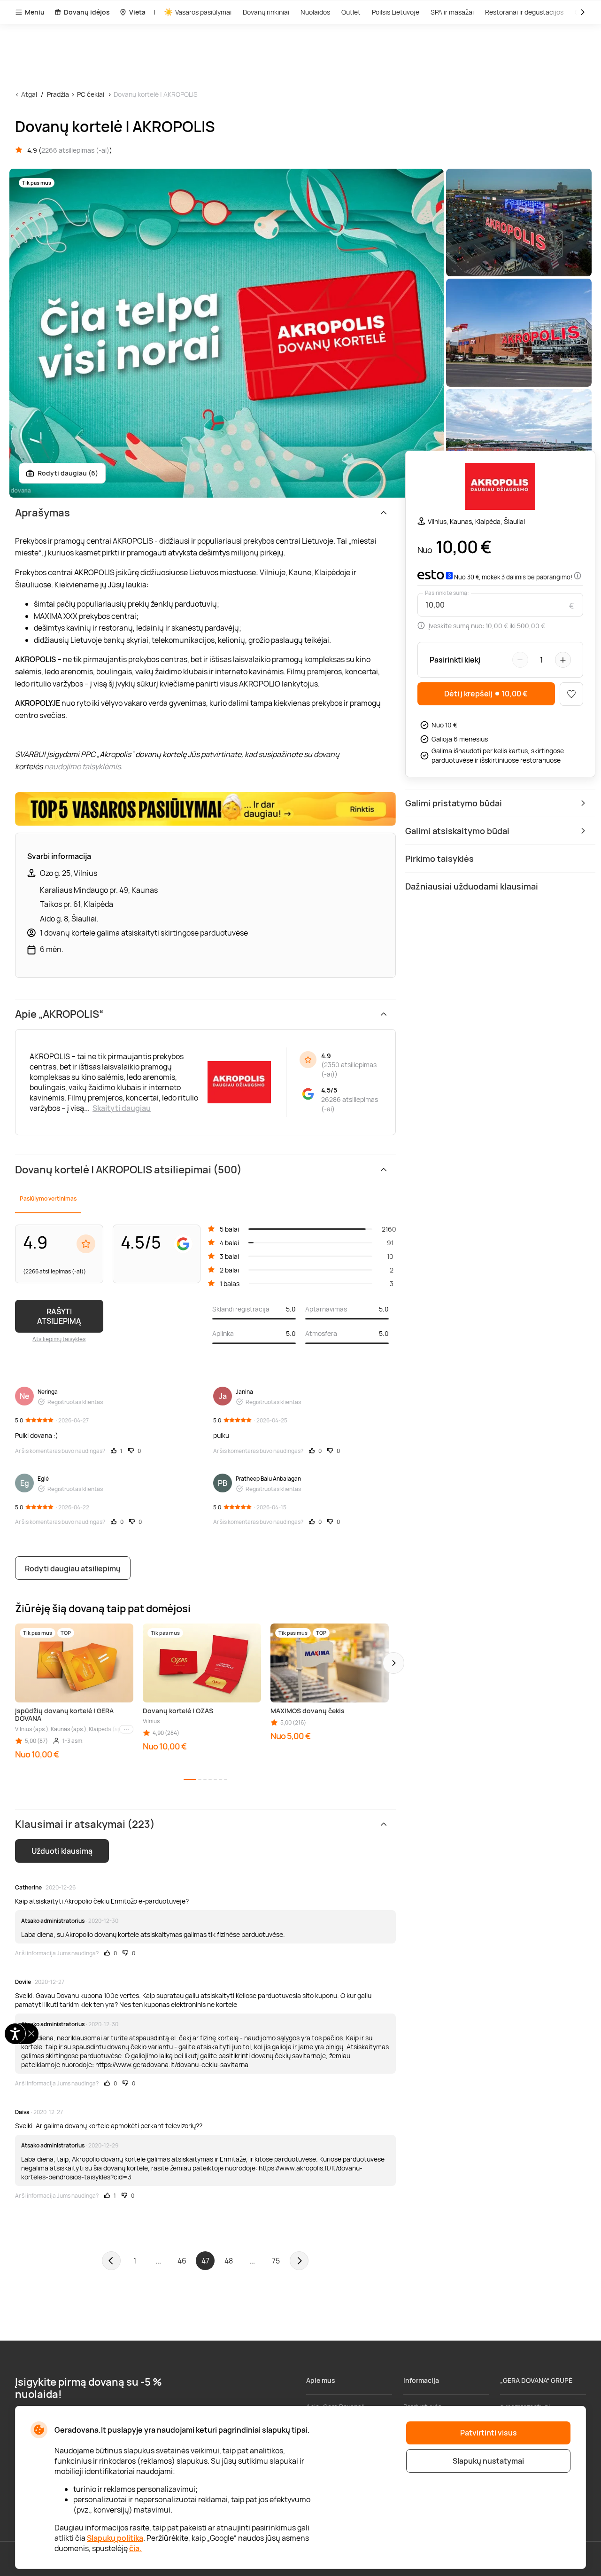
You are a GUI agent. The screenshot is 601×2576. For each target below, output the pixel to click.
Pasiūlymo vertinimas (48, 1198)
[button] (393, 1663)
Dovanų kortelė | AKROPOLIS (156, 94)
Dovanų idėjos (87, 12)
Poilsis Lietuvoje (396, 12)
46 (182, 2261)
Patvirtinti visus (489, 2433)
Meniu (35, 12)
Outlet (351, 12)
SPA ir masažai (452, 12)
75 (276, 2261)
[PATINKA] (571, 694)
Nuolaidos (315, 12)
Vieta (137, 12)
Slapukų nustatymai (488, 2461)
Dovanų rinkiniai (266, 12)
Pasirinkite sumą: (447, 593)
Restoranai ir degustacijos (524, 12)
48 (229, 2261)
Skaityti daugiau (122, 1108)
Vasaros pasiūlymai (203, 12)
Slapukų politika (115, 2538)
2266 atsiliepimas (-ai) (75, 150)
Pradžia (58, 94)
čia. (135, 2548)
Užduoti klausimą (62, 1851)
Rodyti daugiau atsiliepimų (73, 1569)
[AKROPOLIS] (500, 488)
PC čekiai (91, 94)
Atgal (29, 94)
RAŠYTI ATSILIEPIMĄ (59, 1316)
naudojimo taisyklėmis (82, 766)
